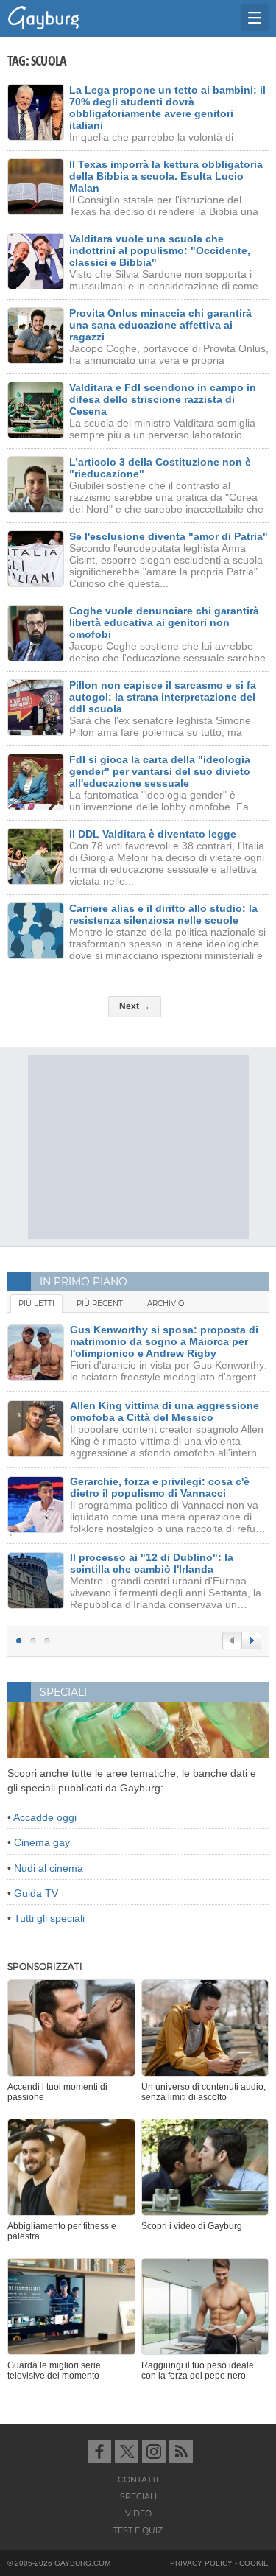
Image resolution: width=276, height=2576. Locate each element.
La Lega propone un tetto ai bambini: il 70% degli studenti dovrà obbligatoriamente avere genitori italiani (167, 108)
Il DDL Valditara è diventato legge (153, 834)
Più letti (36, 1303)
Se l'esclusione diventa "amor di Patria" (169, 536)
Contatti (138, 2480)
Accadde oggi (45, 1817)
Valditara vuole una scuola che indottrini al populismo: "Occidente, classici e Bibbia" (160, 250)
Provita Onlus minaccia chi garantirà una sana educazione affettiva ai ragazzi (160, 325)
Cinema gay (42, 1842)
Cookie (254, 2563)
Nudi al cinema (49, 1868)
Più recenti (101, 1303)
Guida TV (36, 1893)
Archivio (166, 1303)
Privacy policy (201, 2563)
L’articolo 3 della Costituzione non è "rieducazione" (160, 468)
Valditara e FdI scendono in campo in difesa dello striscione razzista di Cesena (163, 399)
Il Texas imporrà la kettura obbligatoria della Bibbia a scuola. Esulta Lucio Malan (166, 176)
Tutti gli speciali (49, 1918)
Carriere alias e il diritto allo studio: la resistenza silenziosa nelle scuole (163, 914)
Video (138, 2513)
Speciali (138, 2496)
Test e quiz (138, 2530)
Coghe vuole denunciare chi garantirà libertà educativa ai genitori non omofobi (164, 622)
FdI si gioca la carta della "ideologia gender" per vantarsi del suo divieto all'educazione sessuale (160, 771)
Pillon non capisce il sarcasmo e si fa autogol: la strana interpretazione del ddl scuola (163, 697)
